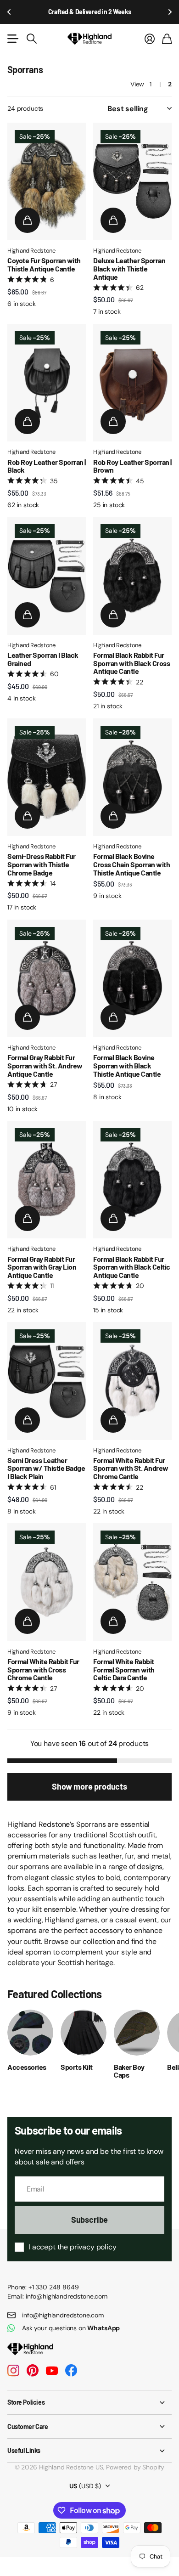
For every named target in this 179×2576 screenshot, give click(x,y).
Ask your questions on (71, 2328)
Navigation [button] (12, 39)
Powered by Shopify (135, 2467)
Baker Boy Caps (129, 2071)
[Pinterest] (33, 2371)
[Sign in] (150, 39)
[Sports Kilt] (84, 2033)
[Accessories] (30, 2033)
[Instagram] (13, 2371)
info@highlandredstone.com (63, 2315)
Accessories (27, 2067)
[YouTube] (52, 2371)
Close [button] (89, 2402)
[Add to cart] (27, 220)
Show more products (89, 1786)
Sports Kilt (77, 2067)
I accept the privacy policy (73, 2247)
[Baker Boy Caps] (137, 2033)
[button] (9, 12)
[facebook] (71, 2371)
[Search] (32, 39)
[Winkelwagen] (167, 39)
